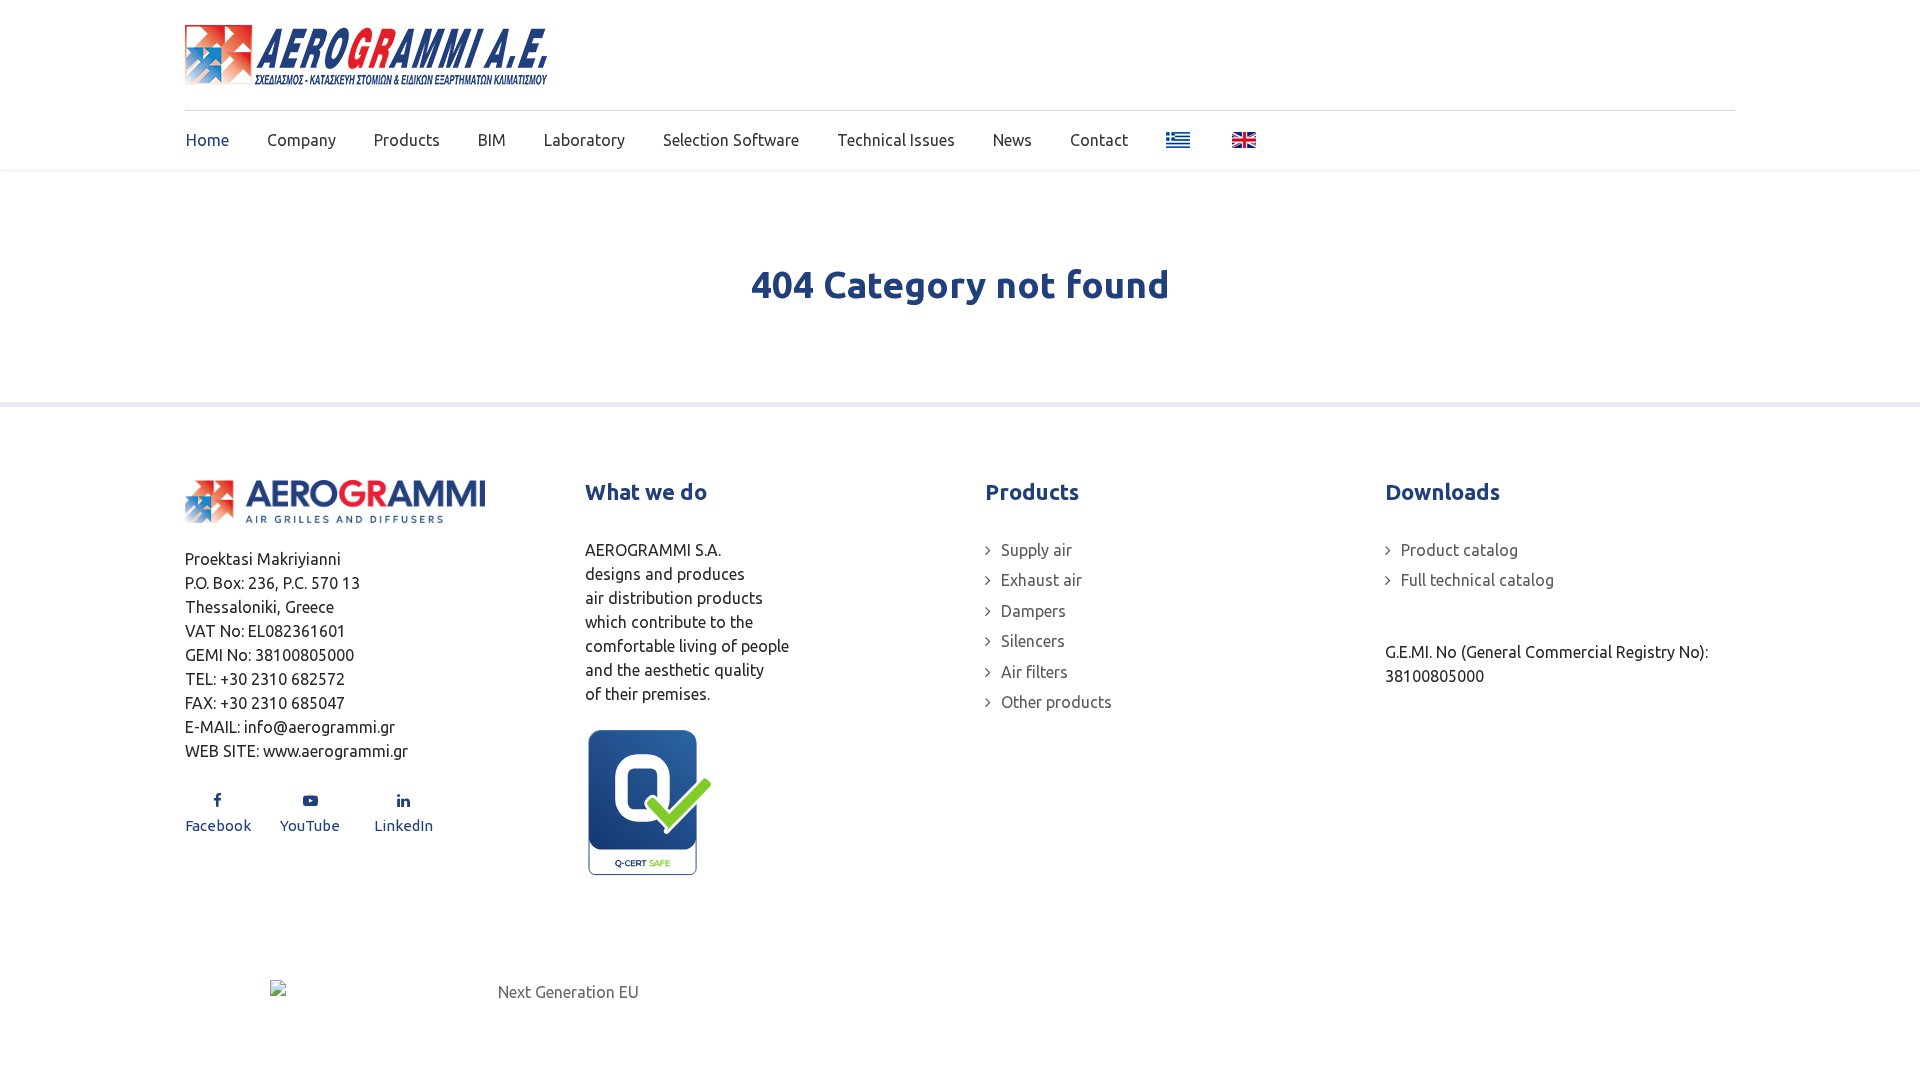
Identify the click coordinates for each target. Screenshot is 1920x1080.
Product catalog (1459, 550)
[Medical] (366, 55)
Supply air (1036, 550)
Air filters (1034, 672)
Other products (1056, 702)
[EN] (1237, 139)
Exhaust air (1041, 580)
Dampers (1033, 611)
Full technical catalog (1477, 580)
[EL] (1180, 139)
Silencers (1033, 641)
